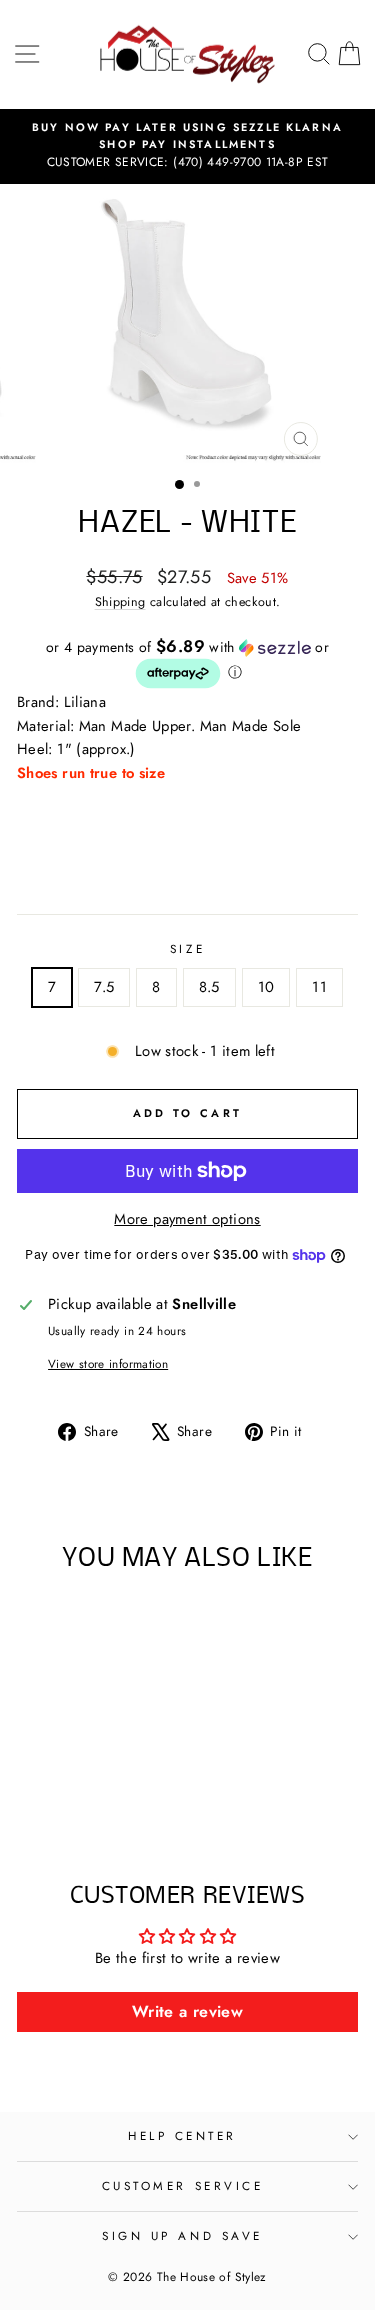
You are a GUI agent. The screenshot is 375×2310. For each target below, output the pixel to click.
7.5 (104, 987)
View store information (108, 1363)
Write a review (187, 2011)
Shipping (120, 602)
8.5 (209, 987)
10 (266, 987)
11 (319, 987)
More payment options (187, 1219)
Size (187, 948)
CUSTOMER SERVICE (183, 2185)
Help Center (182, 2135)
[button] (187, 664)
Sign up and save (182, 2235)
